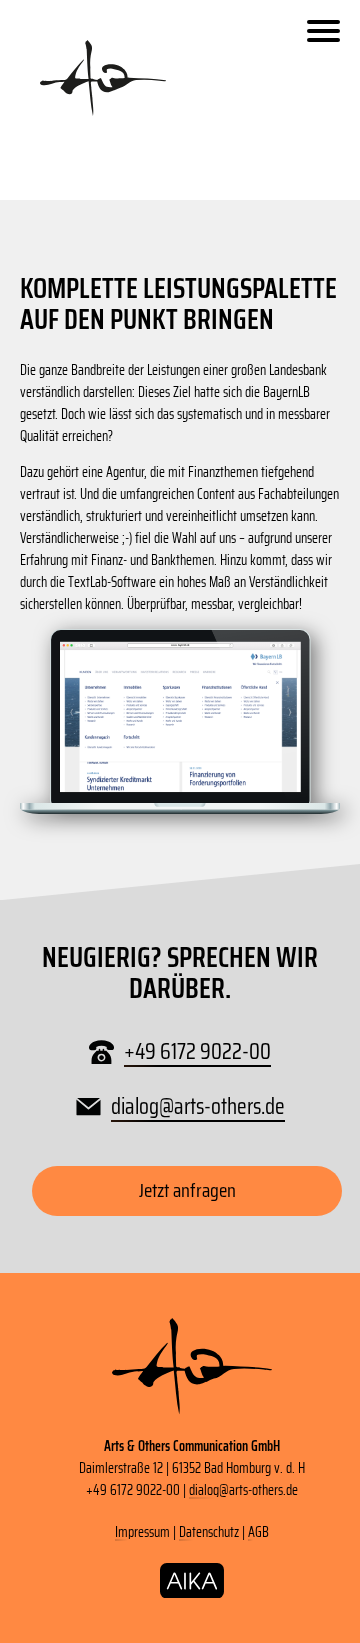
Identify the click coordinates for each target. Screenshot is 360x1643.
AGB (258, 1532)
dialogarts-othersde (198, 1106)
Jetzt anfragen (187, 1190)
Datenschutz (209, 1532)
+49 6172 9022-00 (197, 1051)
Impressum (142, 1532)
